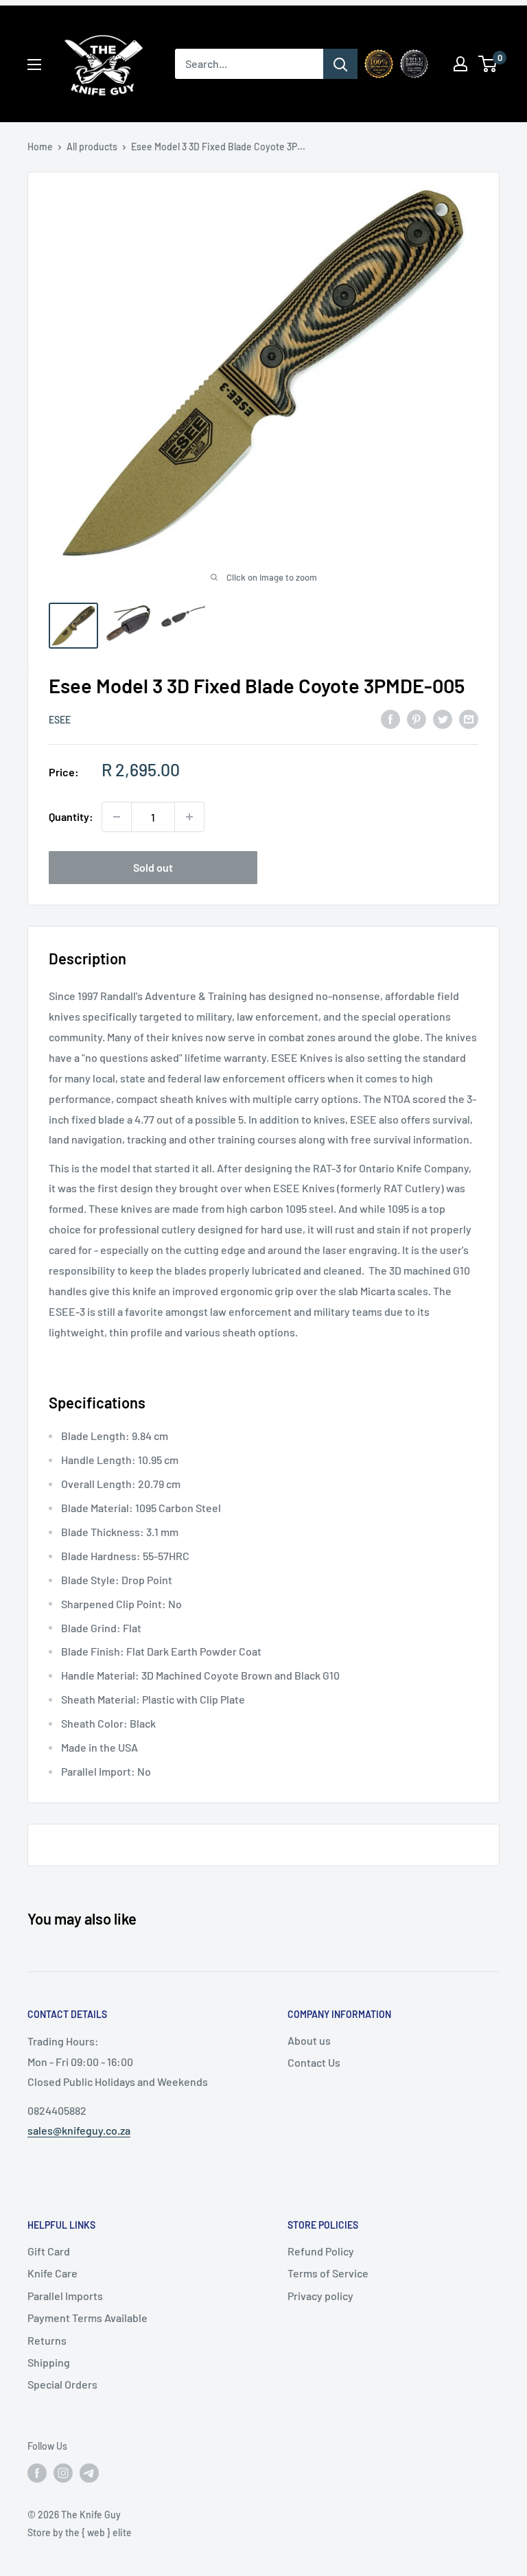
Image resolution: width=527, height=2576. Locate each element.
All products (92, 147)
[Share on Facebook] (390, 718)
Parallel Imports (65, 2296)
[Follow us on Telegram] (89, 2472)
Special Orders (62, 2384)
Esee (60, 720)
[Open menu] (34, 65)
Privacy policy (320, 2296)
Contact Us (314, 2062)
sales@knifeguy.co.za (79, 2130)
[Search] (340, 64)
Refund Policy (321, 2251)
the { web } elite (98, 2532)
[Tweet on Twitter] (443, 718)
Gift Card (49, 2251)
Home (40, 147)
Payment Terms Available (87, 2318)
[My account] (460, 64)
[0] (488, 64)
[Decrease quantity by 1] (117, 817)
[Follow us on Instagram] (63, 2472)
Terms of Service (328, 2273)
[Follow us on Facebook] (37, 2472)
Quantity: (71, 816)
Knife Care (52, 2273)
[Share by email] (469, 718)
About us (309, 2040)
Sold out (153, 867)
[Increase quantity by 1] (189, 817)
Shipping (49, 2362)
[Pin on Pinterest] (417, 718)
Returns (47, 2340)
